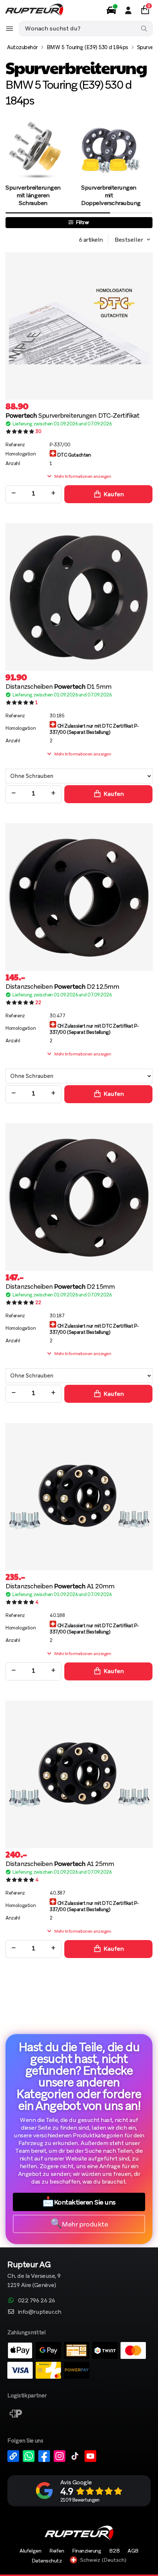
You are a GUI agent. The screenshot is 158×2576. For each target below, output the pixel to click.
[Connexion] (128, 10)
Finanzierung (87, 2551)
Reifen (57, 2551)
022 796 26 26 (37, 2300)
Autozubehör (22, 47)
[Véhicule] (111, 10)
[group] (33, 164)
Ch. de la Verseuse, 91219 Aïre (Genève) (34, 2275)
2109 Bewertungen (80, 2500)
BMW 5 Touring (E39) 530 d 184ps (87, 47)
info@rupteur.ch (40, 2312)
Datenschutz (47, 2561)
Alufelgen (30, 2551)
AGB (133, 2551)
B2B (114, 2551)
